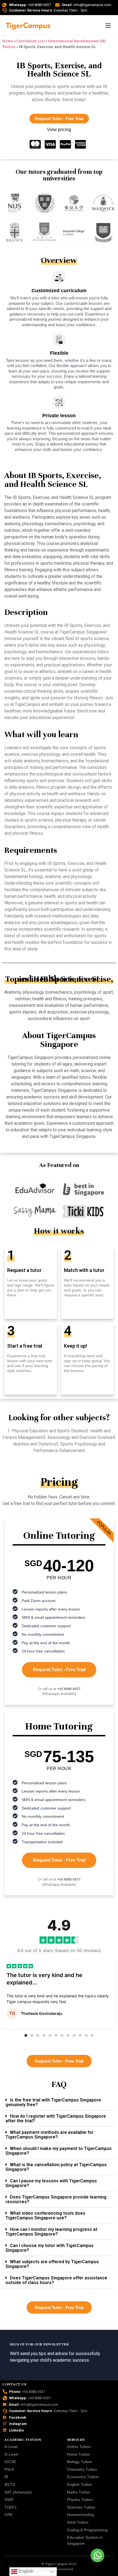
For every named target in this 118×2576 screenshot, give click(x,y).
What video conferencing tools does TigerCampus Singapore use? (45, 2216)
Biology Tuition (80, 2462)
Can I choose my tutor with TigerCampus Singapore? (50, 2248)
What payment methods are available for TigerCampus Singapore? (50, 2135)
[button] (26, 2035)
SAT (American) (18, 2492)
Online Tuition (79, 2447)
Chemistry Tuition (82, 2469)
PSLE (9, 2469)
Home (8, 41)
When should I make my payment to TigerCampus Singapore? (59, 2151)
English (26, 2571)
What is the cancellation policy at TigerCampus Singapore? (56, 2167)
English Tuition (80, 2484)
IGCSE (10, 2462)
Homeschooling (80, 2515)
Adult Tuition (78, 2522)
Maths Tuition (79, 2492)
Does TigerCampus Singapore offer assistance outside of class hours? (56, 2280)
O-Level (11, 2454)
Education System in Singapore (85, 2540)
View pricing (59, 130)
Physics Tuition (80, 2500)
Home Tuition (78, 2454)
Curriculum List (31, 41)
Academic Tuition (23, 2440)
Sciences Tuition (81, 2507)
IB (6, 2477)
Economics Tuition (83, 2477)
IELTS (10, 2484)
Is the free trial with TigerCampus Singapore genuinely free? (53, 2102)
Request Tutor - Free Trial (59, 1670)
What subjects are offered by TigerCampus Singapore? (52, 2264)
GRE (9, 2515)
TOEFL (11, 2507)
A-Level (11, 2447)
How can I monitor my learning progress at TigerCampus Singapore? (51, 2232)
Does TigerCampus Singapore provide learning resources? (56, 2199)
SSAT (9, 2500)
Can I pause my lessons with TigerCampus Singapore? (51, 2183)
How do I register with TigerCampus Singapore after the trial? (56, 2118)
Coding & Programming (87, 2530)
